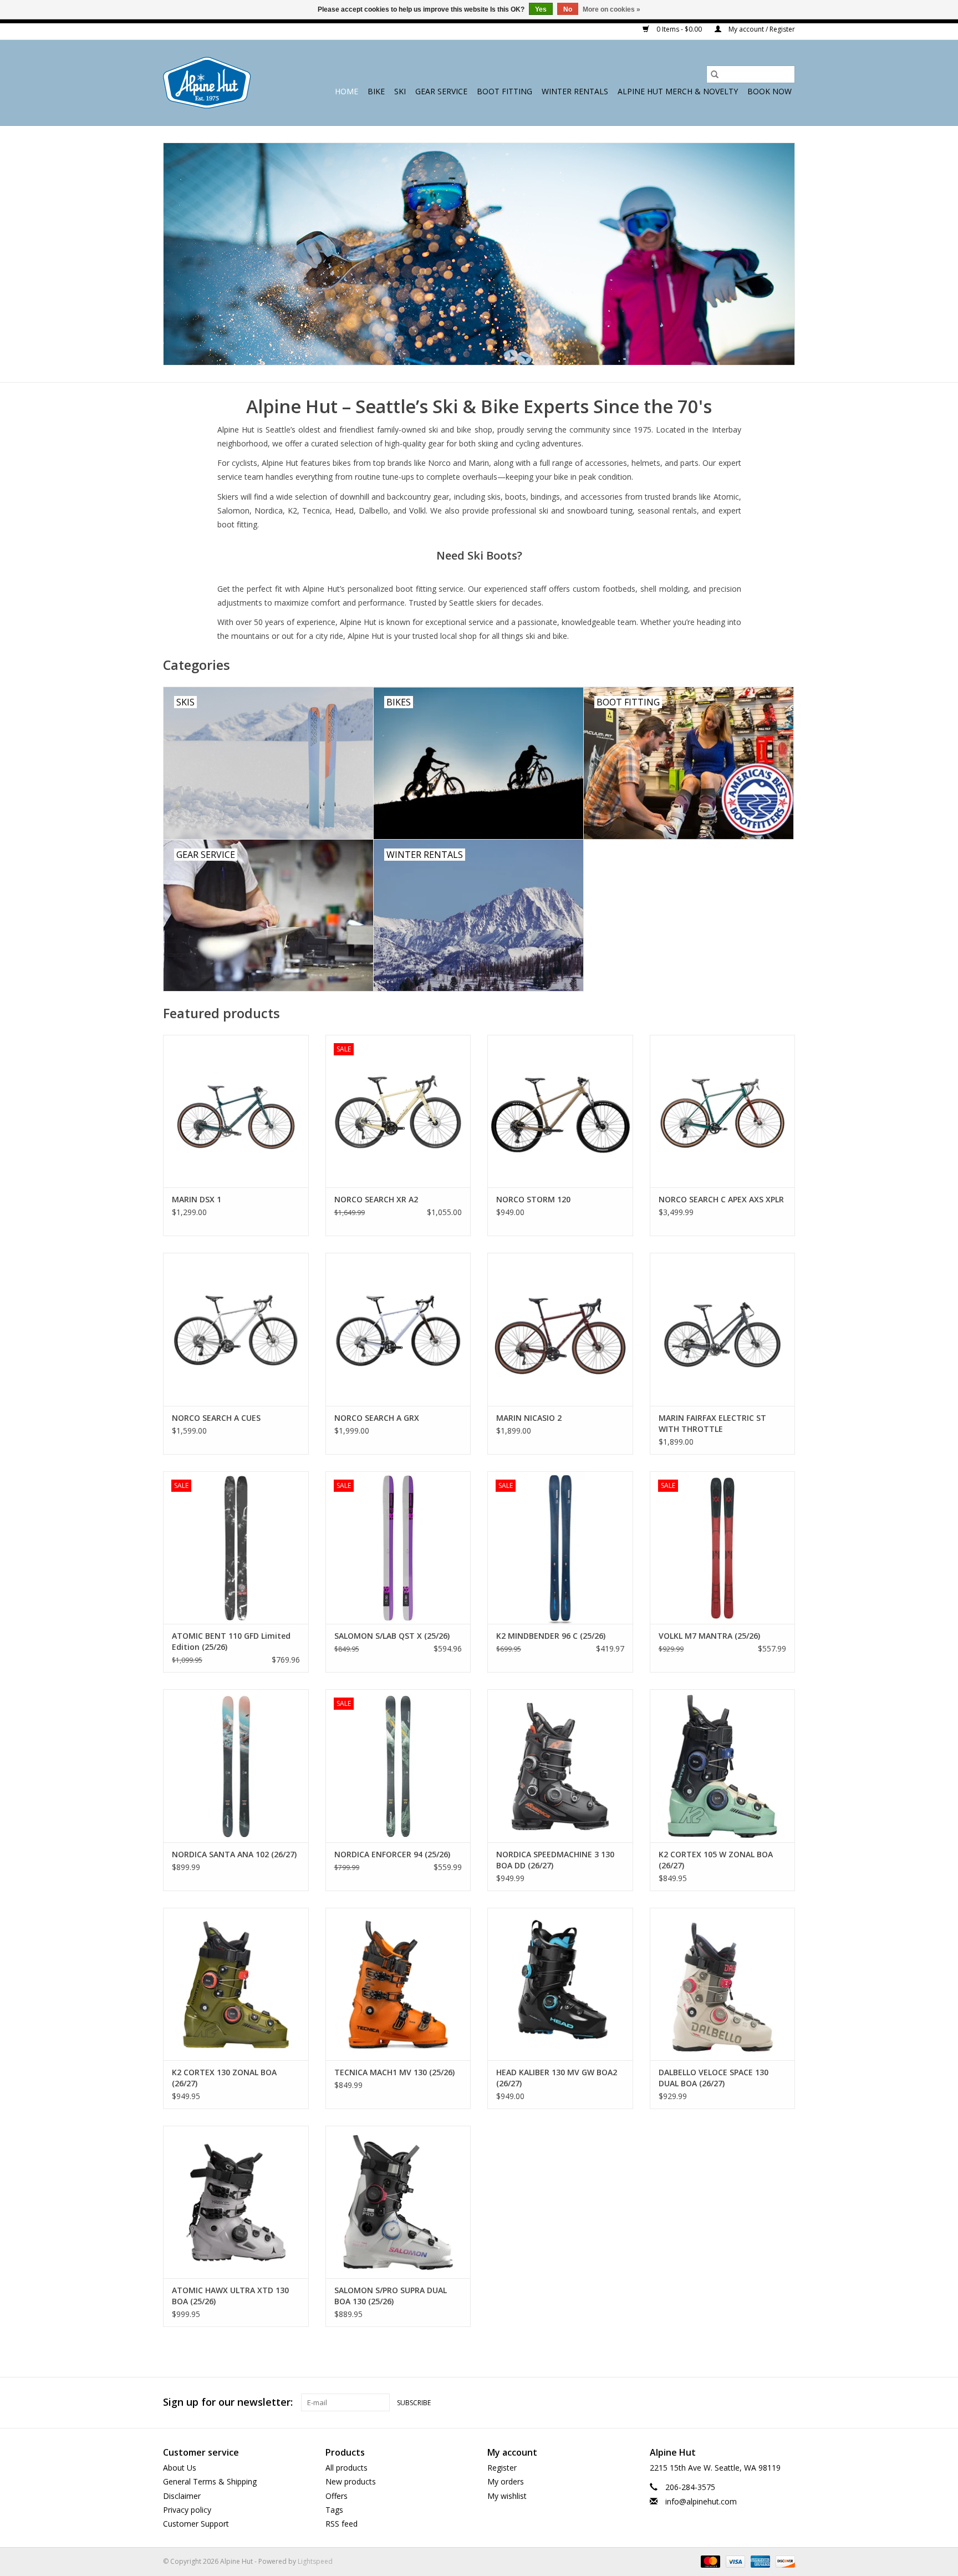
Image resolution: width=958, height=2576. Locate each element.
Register (502, 2468)
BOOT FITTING (505, 91)
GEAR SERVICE (441, 91)
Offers (337, 2496)
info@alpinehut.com (701, 2501)
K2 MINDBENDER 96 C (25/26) (551, 1636)
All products (346, 2468)
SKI (400, 91)
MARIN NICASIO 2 (529, 1418)
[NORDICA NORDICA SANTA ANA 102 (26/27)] (236, 1765)
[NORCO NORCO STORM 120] (560, 1111)
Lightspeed (315, 2561)
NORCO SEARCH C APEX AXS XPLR (721, 1199)
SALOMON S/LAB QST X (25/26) (392, 1636)
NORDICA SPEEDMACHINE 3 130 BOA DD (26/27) (555, 1860)
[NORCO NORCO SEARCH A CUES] (236, 1329)
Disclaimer (182, 2496)
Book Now (770, 91)
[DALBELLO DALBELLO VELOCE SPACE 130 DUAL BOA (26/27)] (723, 1984)
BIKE (376, 91)
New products (351, 2481)
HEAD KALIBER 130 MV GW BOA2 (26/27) (557, 2078)
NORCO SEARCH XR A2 (376, 1199)
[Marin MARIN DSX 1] (236, 1111)
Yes (541, 9)
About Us (180, 2468)
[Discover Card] (783, 2561)
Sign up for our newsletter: (228, 2402)
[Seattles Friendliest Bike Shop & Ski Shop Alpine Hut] (207, 83)
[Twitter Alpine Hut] (766, 2402)
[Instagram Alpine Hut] (786, 2402)
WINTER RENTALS (575, 91)
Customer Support (196, 2524)
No (568, 9)
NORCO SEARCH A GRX (377, 1418)
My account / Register (761, 29)
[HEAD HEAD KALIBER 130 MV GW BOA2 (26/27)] (560, 1984)
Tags (334, 2510)
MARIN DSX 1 (197, 1199)
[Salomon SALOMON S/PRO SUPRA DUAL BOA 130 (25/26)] (398, 2202)
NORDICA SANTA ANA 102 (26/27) (234, 1854)
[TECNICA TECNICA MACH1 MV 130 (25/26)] (398, 1984)
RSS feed (342, 2524)
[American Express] (759, 2561)
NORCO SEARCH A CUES (216, 1418)
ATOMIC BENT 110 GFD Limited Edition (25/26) (231, 1641)
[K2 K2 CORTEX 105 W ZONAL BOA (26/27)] (723, 1765)
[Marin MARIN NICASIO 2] (560, 1329)
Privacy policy (187, 2510)
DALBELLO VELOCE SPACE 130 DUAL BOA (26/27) (714, 2078)
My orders (506, 2481)
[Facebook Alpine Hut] (746, 2402)
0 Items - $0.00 (679, 29)
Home (346, 91)
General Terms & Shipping (210, 2481)
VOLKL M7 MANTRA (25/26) (709, 1636)
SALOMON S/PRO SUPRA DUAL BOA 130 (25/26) (391, 2296)
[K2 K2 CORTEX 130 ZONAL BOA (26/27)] (236, 1984)
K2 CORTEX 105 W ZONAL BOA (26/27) (716, 1860)
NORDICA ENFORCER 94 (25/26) (392, 1854)
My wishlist (507, 2496)
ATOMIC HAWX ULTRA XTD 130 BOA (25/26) (230, 2296)
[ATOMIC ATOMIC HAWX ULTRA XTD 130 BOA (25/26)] (236, 2202)
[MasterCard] (709, 2561)
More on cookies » (612, 9)
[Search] (715, 74)
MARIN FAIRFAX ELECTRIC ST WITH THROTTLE (712, 1423)
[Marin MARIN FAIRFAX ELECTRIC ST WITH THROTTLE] (723, 1329)
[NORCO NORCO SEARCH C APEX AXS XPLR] (723, 1111)
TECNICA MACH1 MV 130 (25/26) (394, 2072)
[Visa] (734, 2561)
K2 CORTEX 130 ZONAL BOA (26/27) (224, 2078)
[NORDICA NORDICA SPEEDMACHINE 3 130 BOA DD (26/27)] (560, 1765)
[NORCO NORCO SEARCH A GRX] (398, 1329)
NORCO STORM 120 (533, 1199)
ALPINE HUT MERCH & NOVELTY (678, 91)
